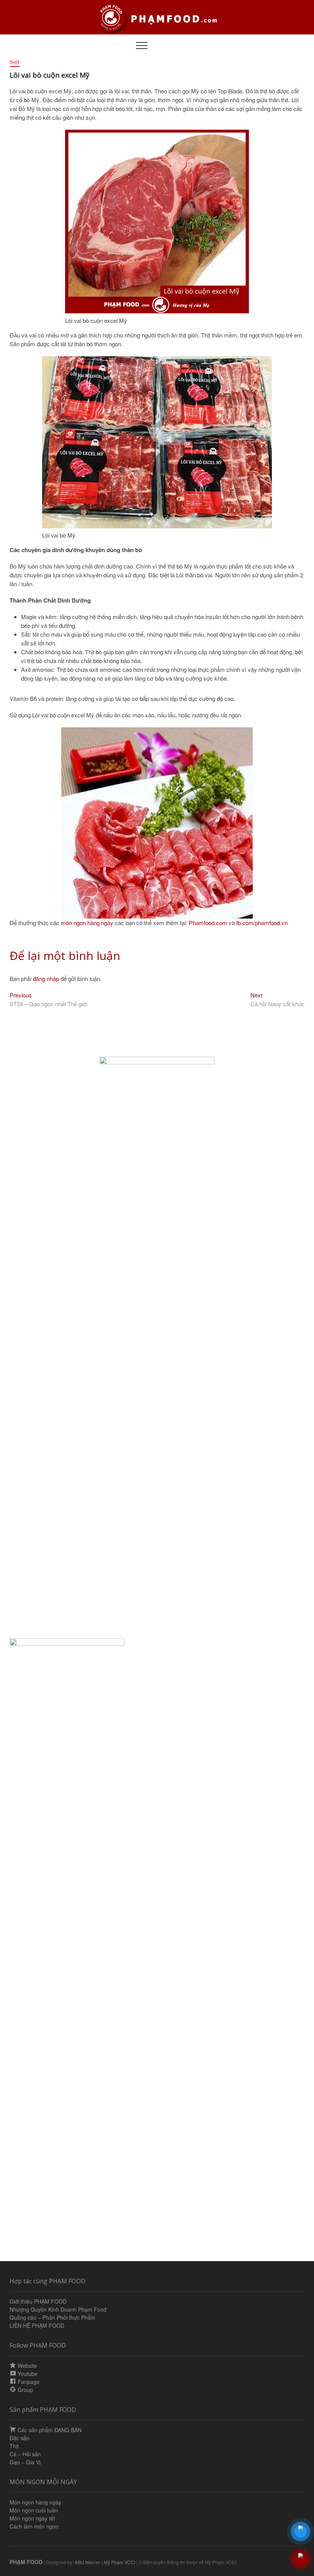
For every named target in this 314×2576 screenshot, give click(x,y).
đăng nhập (46, 978)
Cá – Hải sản (25, 2454)
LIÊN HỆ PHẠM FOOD (37, 2325)
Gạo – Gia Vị (25, 2462)
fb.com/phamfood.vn (262, 923)
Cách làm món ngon (34, 2526)
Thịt (15, 63)
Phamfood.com (209, 923)
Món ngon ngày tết (32, 2518)
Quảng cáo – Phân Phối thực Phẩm (52, 2317)
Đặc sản (20, 2438)
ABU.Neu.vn (87, 2562)
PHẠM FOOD (26, 2562)
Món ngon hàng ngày (35, 2502)
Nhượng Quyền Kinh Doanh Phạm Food (58, 2309)
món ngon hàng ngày (86, 923)
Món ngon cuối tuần (34, 2510)
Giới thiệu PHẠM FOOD (38, 2301)
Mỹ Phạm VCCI (119, 2562)
